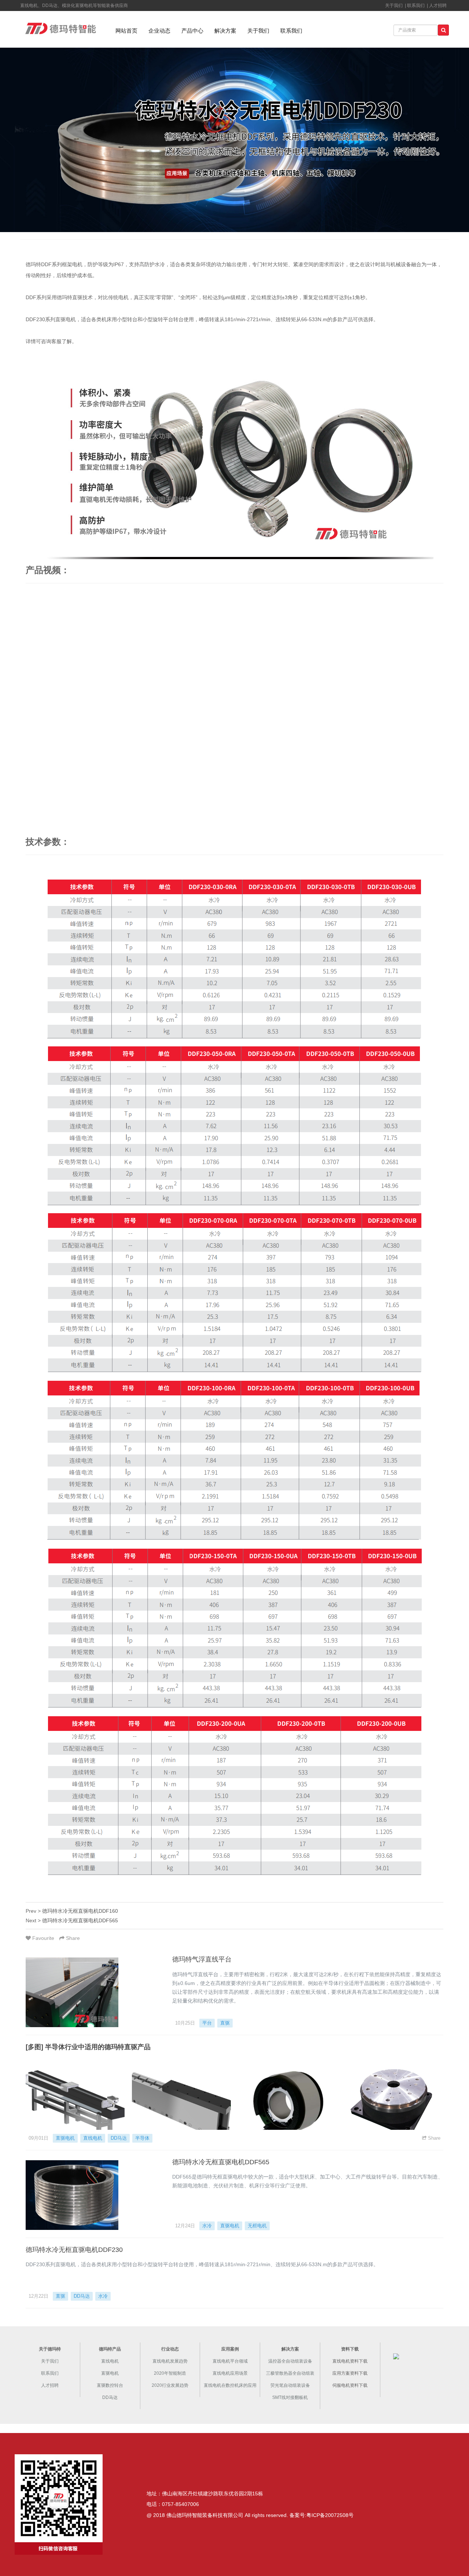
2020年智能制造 (170, 2373)
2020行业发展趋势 (170, 2385)
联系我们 (291, 31)
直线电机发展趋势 (170, 2361)
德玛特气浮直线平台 (202, 1959)
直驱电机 (65, 2138)
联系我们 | (417, 5)
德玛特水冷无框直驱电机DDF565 (80, 1920)
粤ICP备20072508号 (330, 2515)
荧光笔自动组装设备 (290, 2385)
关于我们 (258, 31)
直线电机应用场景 (230, 2373)
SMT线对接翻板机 (290, 2397)
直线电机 (93, 2138)
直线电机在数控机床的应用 (230, 2385)
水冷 (207, 2226)
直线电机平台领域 (230, 2361)
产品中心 (192, 31)
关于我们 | (395, 5)
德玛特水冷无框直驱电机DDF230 (74, 2250)
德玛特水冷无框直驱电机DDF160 (80, 1911)
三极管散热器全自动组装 (290, 2373)
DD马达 (119, 2138)
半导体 (142, 2138)
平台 (207, 2023)
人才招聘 (438, 5)
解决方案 (225, 31)
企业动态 (159, 31)
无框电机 (257, 2226)
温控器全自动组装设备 (290, 2361)
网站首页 (126, 31)
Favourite (43, 1938)
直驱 (225, 2023)
